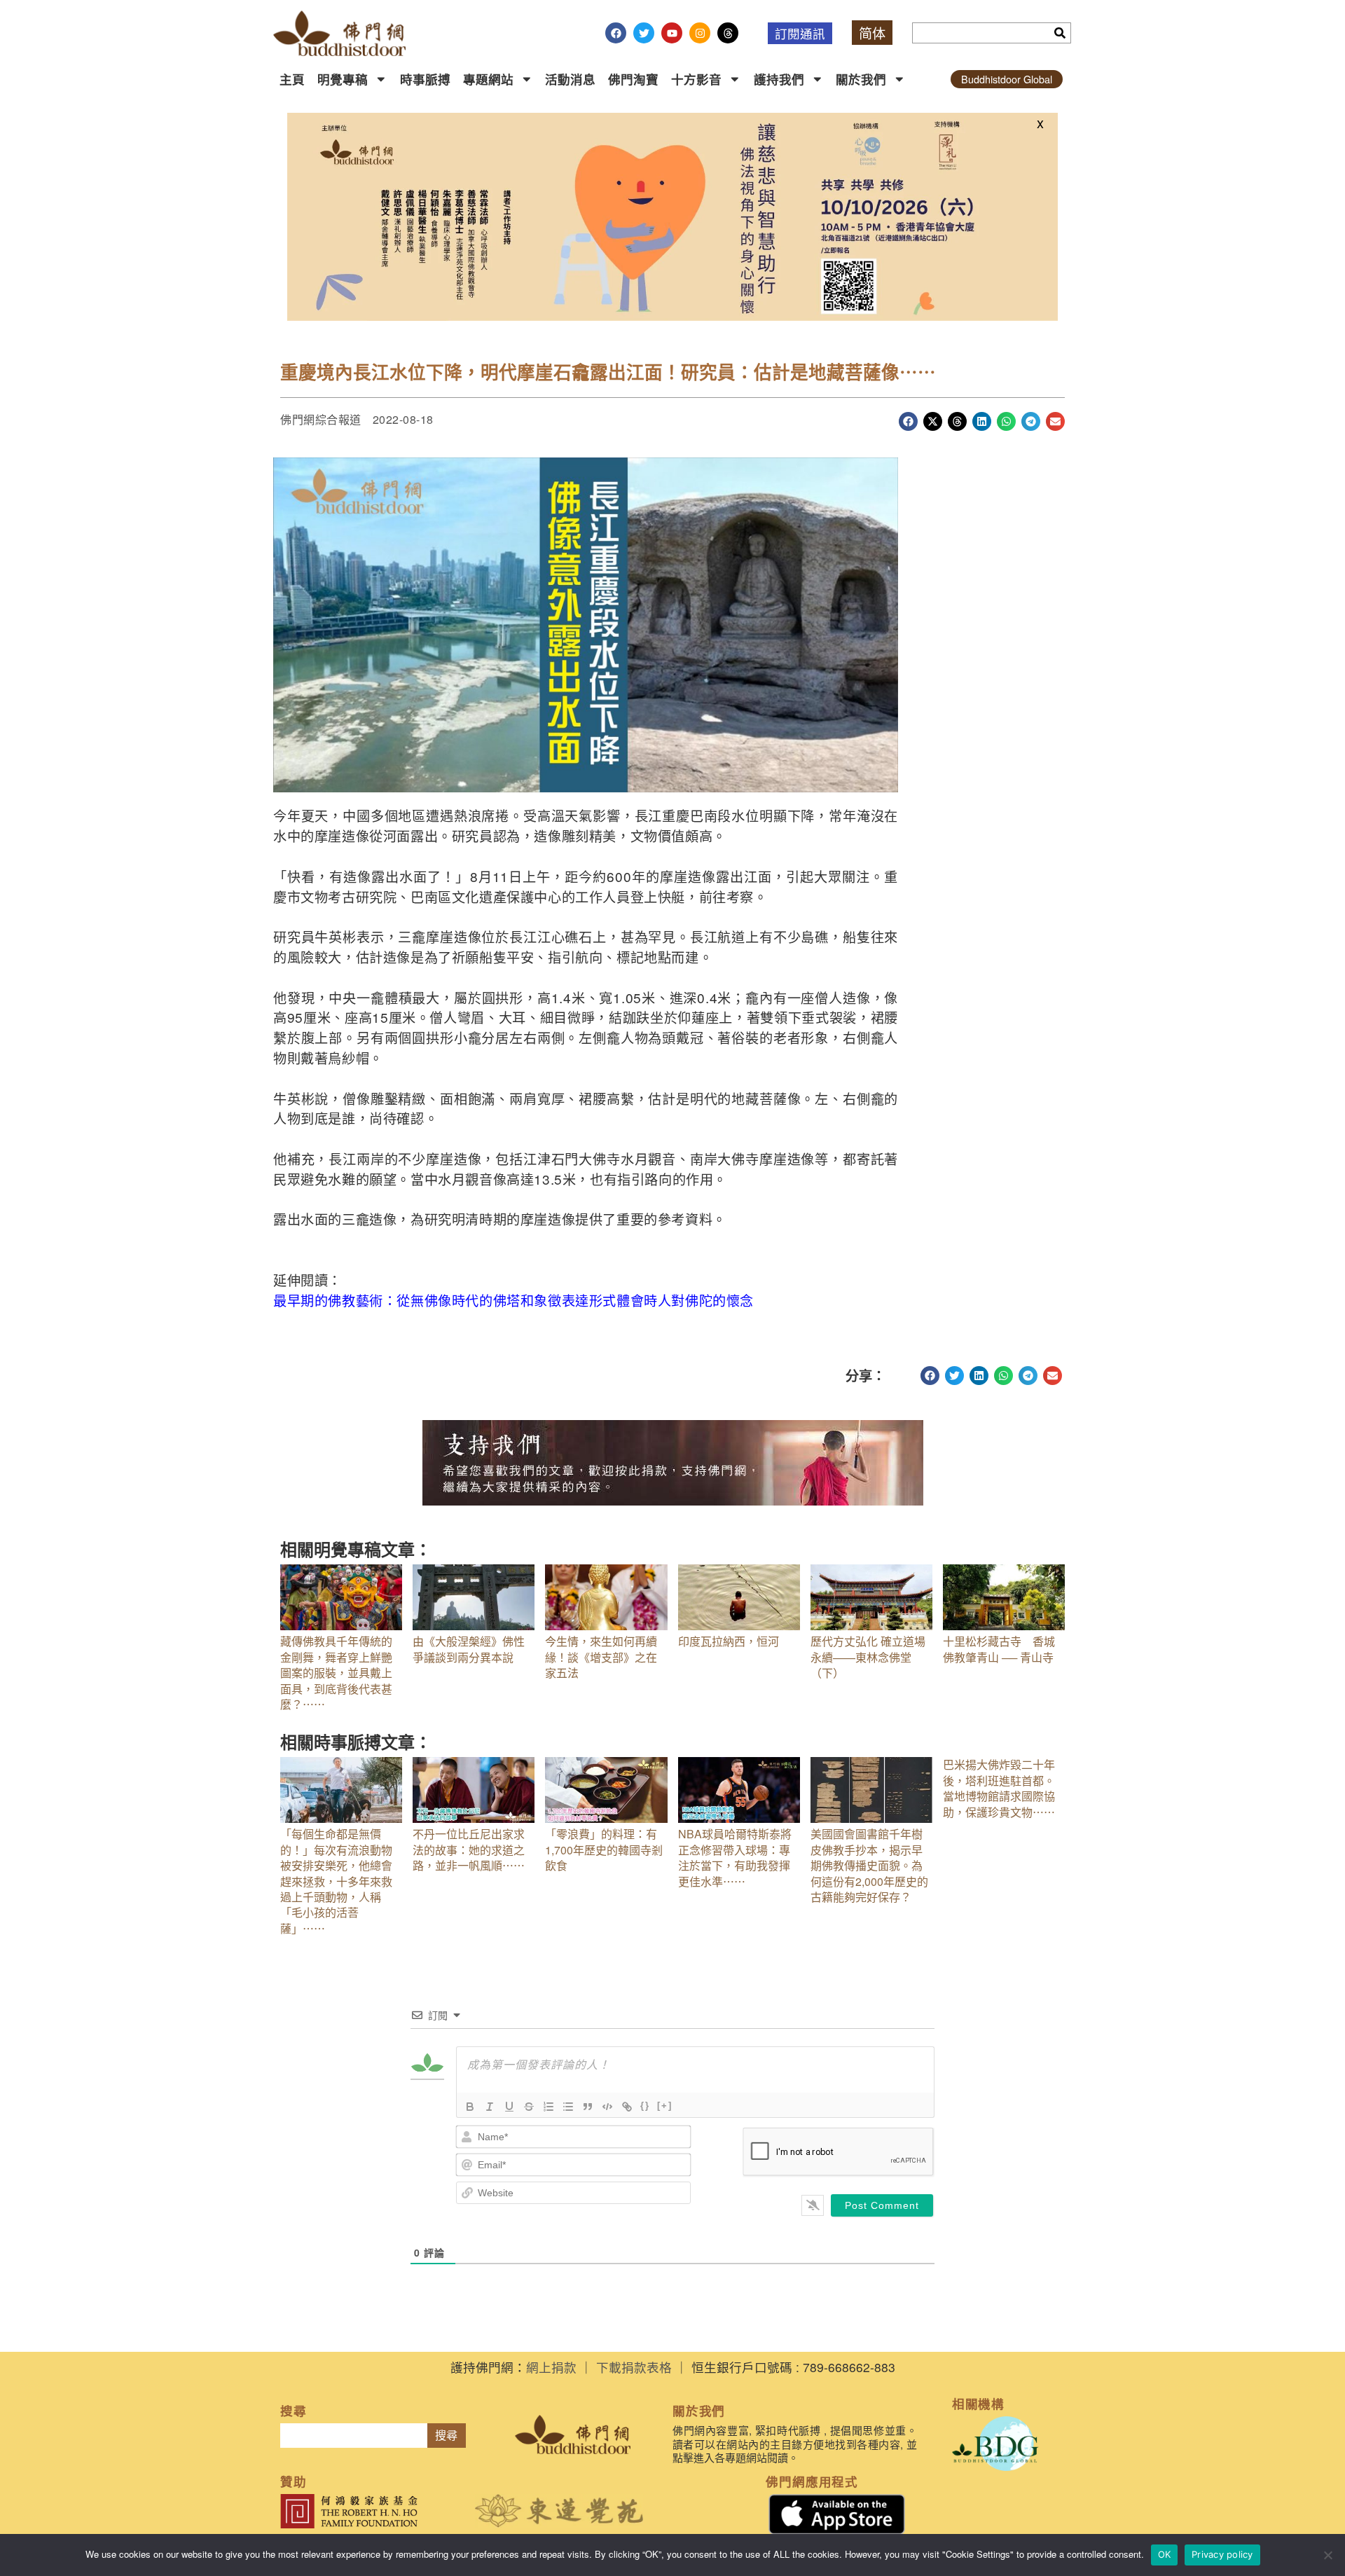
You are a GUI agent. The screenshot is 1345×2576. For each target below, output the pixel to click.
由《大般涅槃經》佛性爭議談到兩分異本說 (469, 1649)
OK (1165, 2554)
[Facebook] (616, 33)
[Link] (627, 2107)
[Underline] (509, 2107)
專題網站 (488, 79)
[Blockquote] (588, 2107)
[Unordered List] (568, 2107)
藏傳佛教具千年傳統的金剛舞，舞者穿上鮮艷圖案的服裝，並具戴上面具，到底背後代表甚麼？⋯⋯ (336, 1673)
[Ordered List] (549, 2107)
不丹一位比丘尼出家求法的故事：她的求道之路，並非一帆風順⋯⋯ (469, 1850)
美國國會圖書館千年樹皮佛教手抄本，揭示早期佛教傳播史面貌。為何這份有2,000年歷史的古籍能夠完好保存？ (869, 1865)
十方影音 (696, 79)
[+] (665, 2106)
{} (645, 2106)
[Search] (1060, 33)
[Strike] (529, 2107)
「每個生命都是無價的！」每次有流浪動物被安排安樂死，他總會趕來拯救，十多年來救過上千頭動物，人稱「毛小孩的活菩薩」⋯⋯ (336, 1881)
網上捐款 (551, 2367)
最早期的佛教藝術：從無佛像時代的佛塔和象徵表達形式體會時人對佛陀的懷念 (513, 1300)
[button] (908, 421)
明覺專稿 (343, 79)
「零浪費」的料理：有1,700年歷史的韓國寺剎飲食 (604, 1850)
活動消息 (570, 79)
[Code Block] (607, 2107)
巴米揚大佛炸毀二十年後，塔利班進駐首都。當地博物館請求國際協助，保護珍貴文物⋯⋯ (999, 1788)
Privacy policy (1222, 2554)
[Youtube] (672, 33)
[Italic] (490, 2107)
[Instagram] (700, 33)
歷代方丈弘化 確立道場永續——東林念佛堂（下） (868, 1657)
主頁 (292, 79)
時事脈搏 (425, 79)
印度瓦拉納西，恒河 (729, 1641)
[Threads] (728, 33)
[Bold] (470, 2107)
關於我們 (861, 79)
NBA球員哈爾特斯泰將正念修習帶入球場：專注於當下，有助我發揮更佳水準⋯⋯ (735, 1857)
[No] (1327, 2555)
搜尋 (446, 2436)
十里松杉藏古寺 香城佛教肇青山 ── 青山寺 (999, 1649)
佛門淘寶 (633, 79)
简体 (872, 33)
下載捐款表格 (634, 2367)
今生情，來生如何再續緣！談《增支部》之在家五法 (601, 1657)
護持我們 (779, 79)
